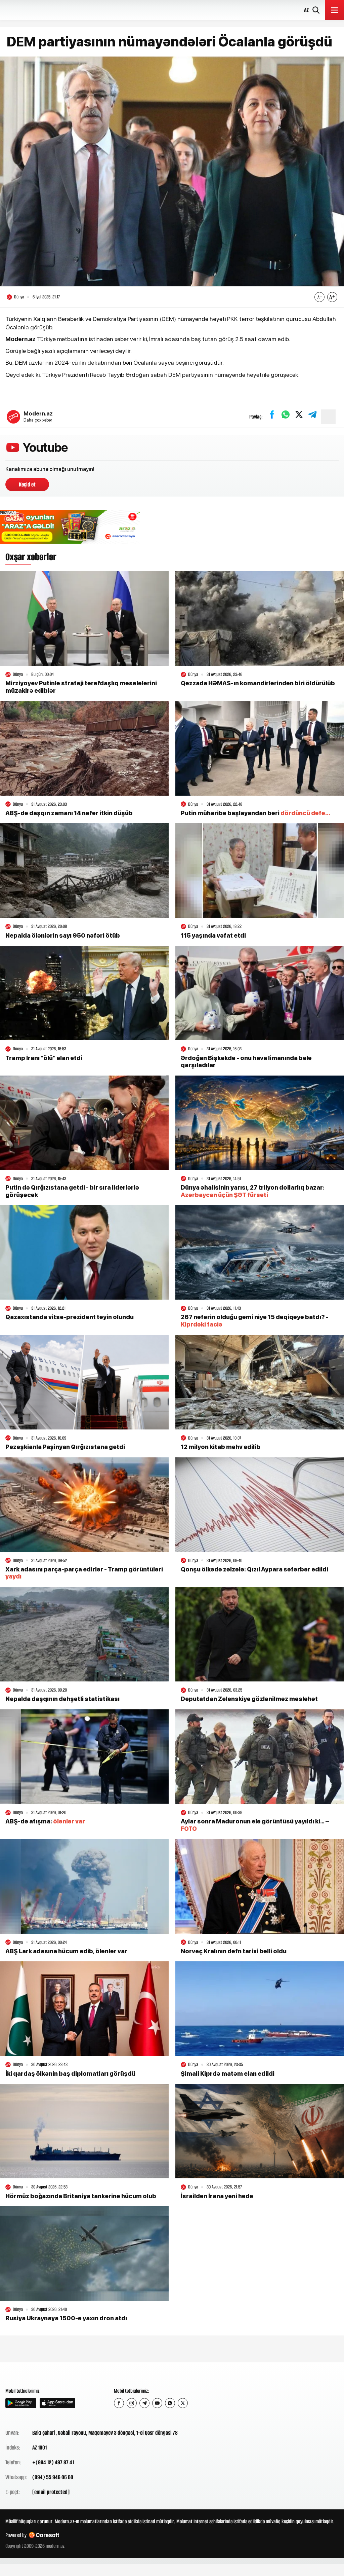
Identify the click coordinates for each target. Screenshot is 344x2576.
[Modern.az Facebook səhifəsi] (119, 2403)
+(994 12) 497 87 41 (53, 2462)
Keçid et (27, 484)
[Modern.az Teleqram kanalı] (144, 2403)
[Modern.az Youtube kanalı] (157, 2403)
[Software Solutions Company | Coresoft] (44, 2535)
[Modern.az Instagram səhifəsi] (132, 2403)
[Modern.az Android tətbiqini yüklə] (21, 2403)
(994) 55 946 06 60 (53, 2477)
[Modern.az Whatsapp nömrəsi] (170, 2403)
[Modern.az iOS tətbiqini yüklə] (57, 2403)
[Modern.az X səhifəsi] (183, 2403)
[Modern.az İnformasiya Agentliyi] (31, 2374)
